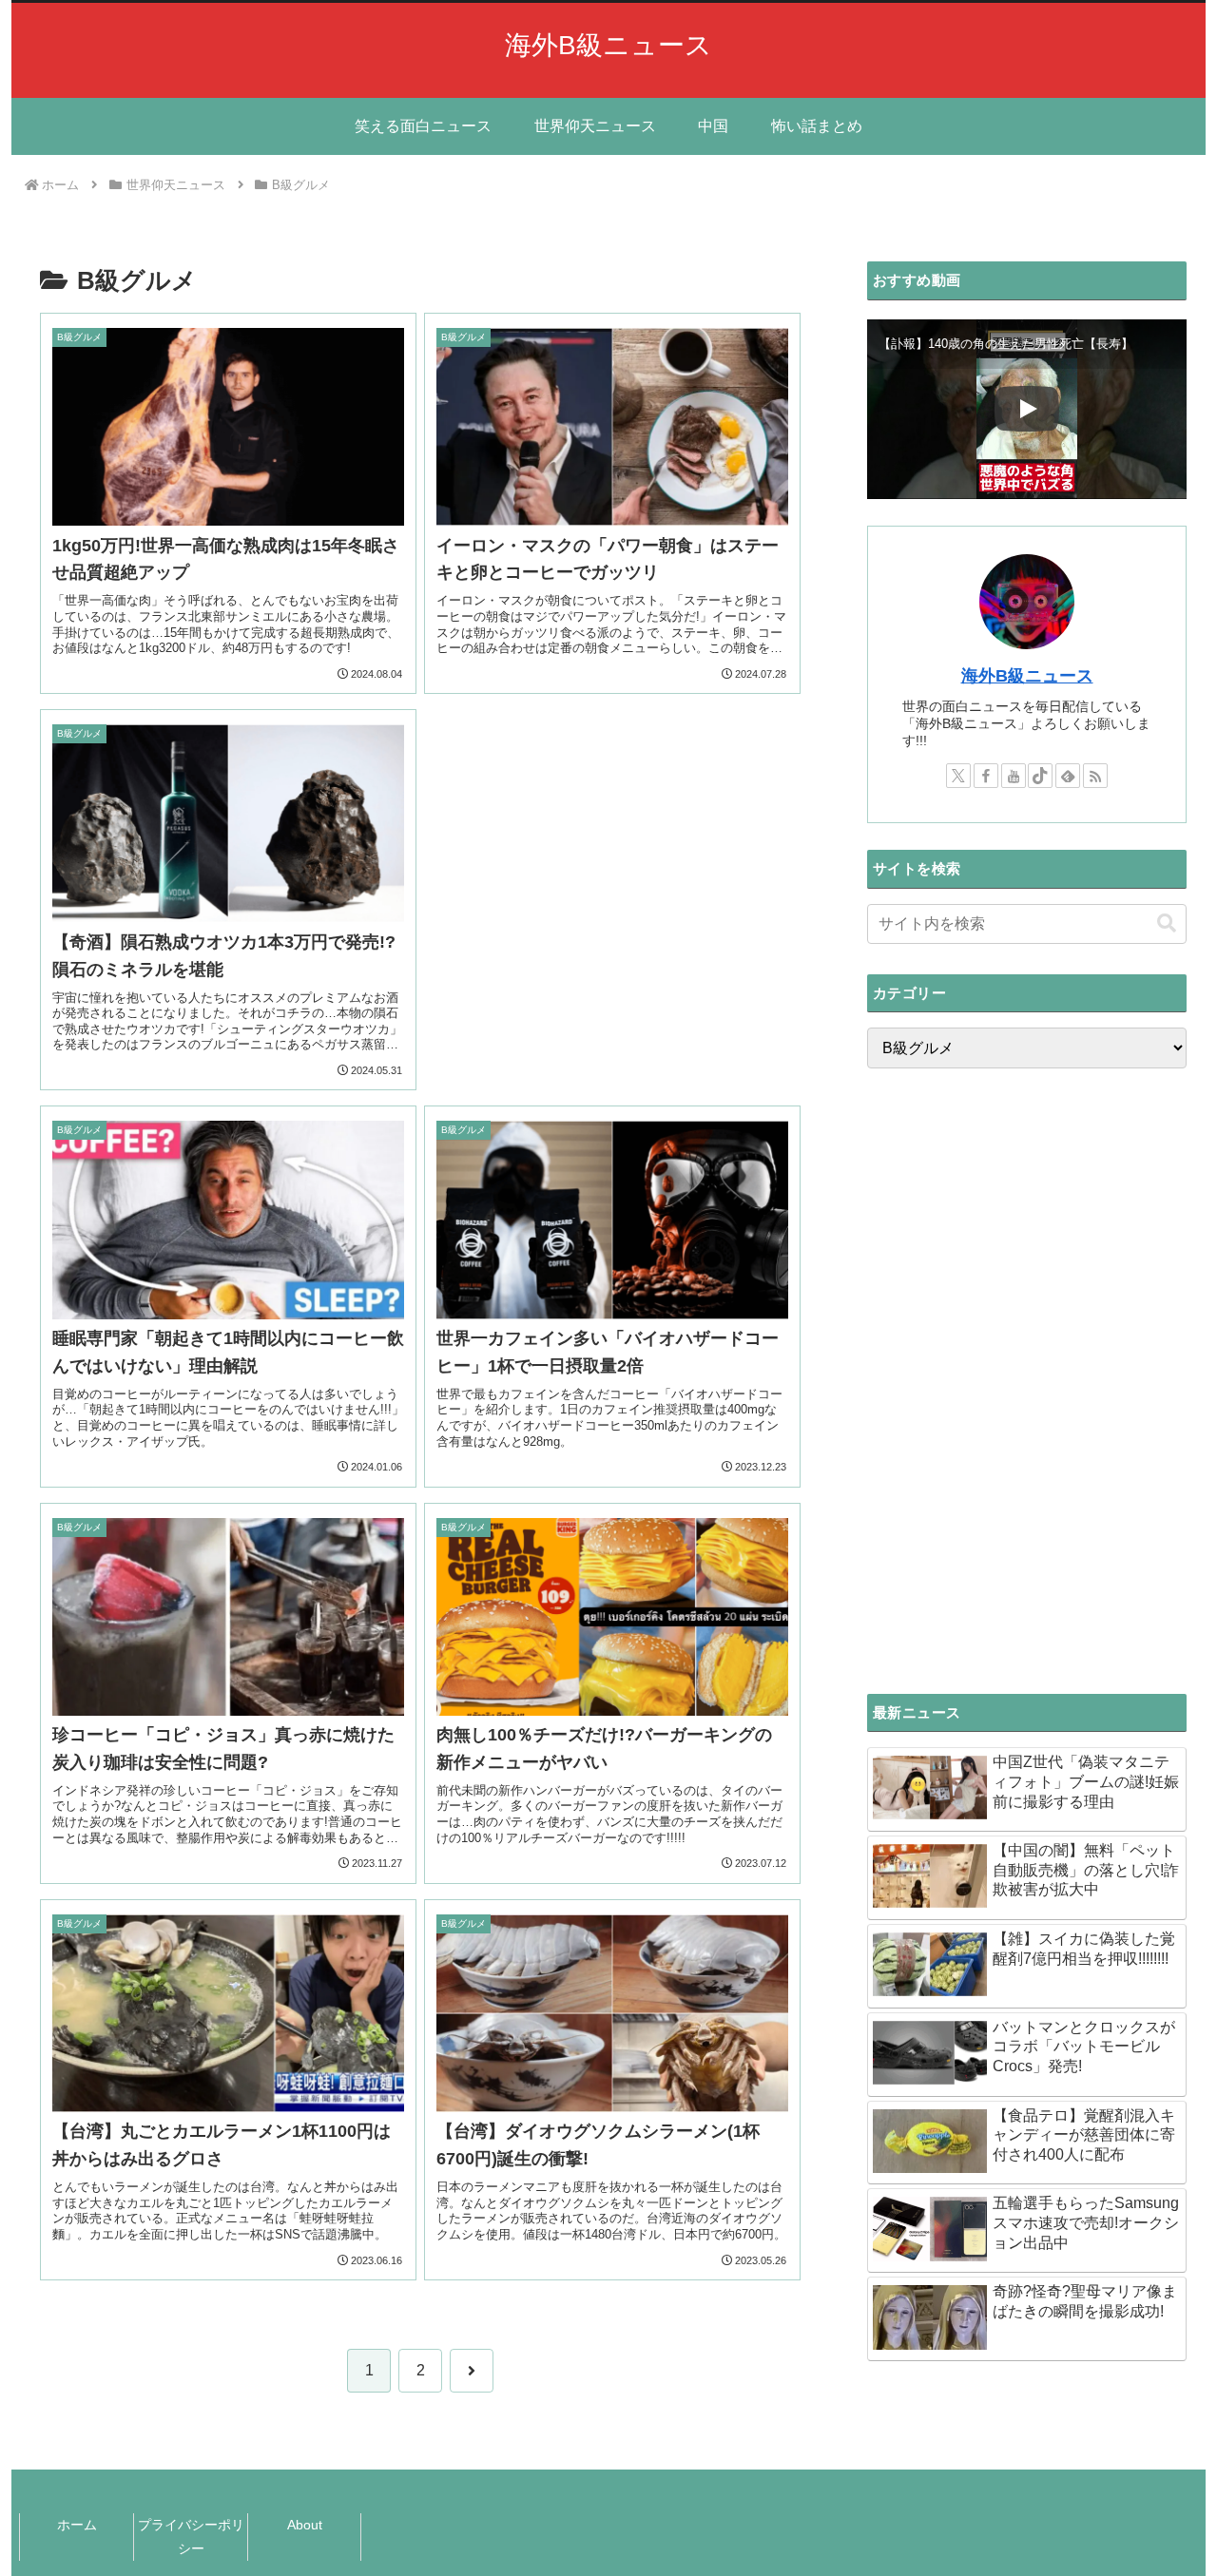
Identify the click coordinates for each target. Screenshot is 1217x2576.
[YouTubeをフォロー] (1014, 776)
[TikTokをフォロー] (1040, 776)
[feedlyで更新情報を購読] (1068, 776)
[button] (1167, 923)
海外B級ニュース (1027, 676)
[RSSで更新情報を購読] (1095, 776)
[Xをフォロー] (958, 776)
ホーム (77, 2525)
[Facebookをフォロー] (986, 776)
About (305, 2525)
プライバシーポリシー (191, 2537)
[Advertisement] (612, 866)
